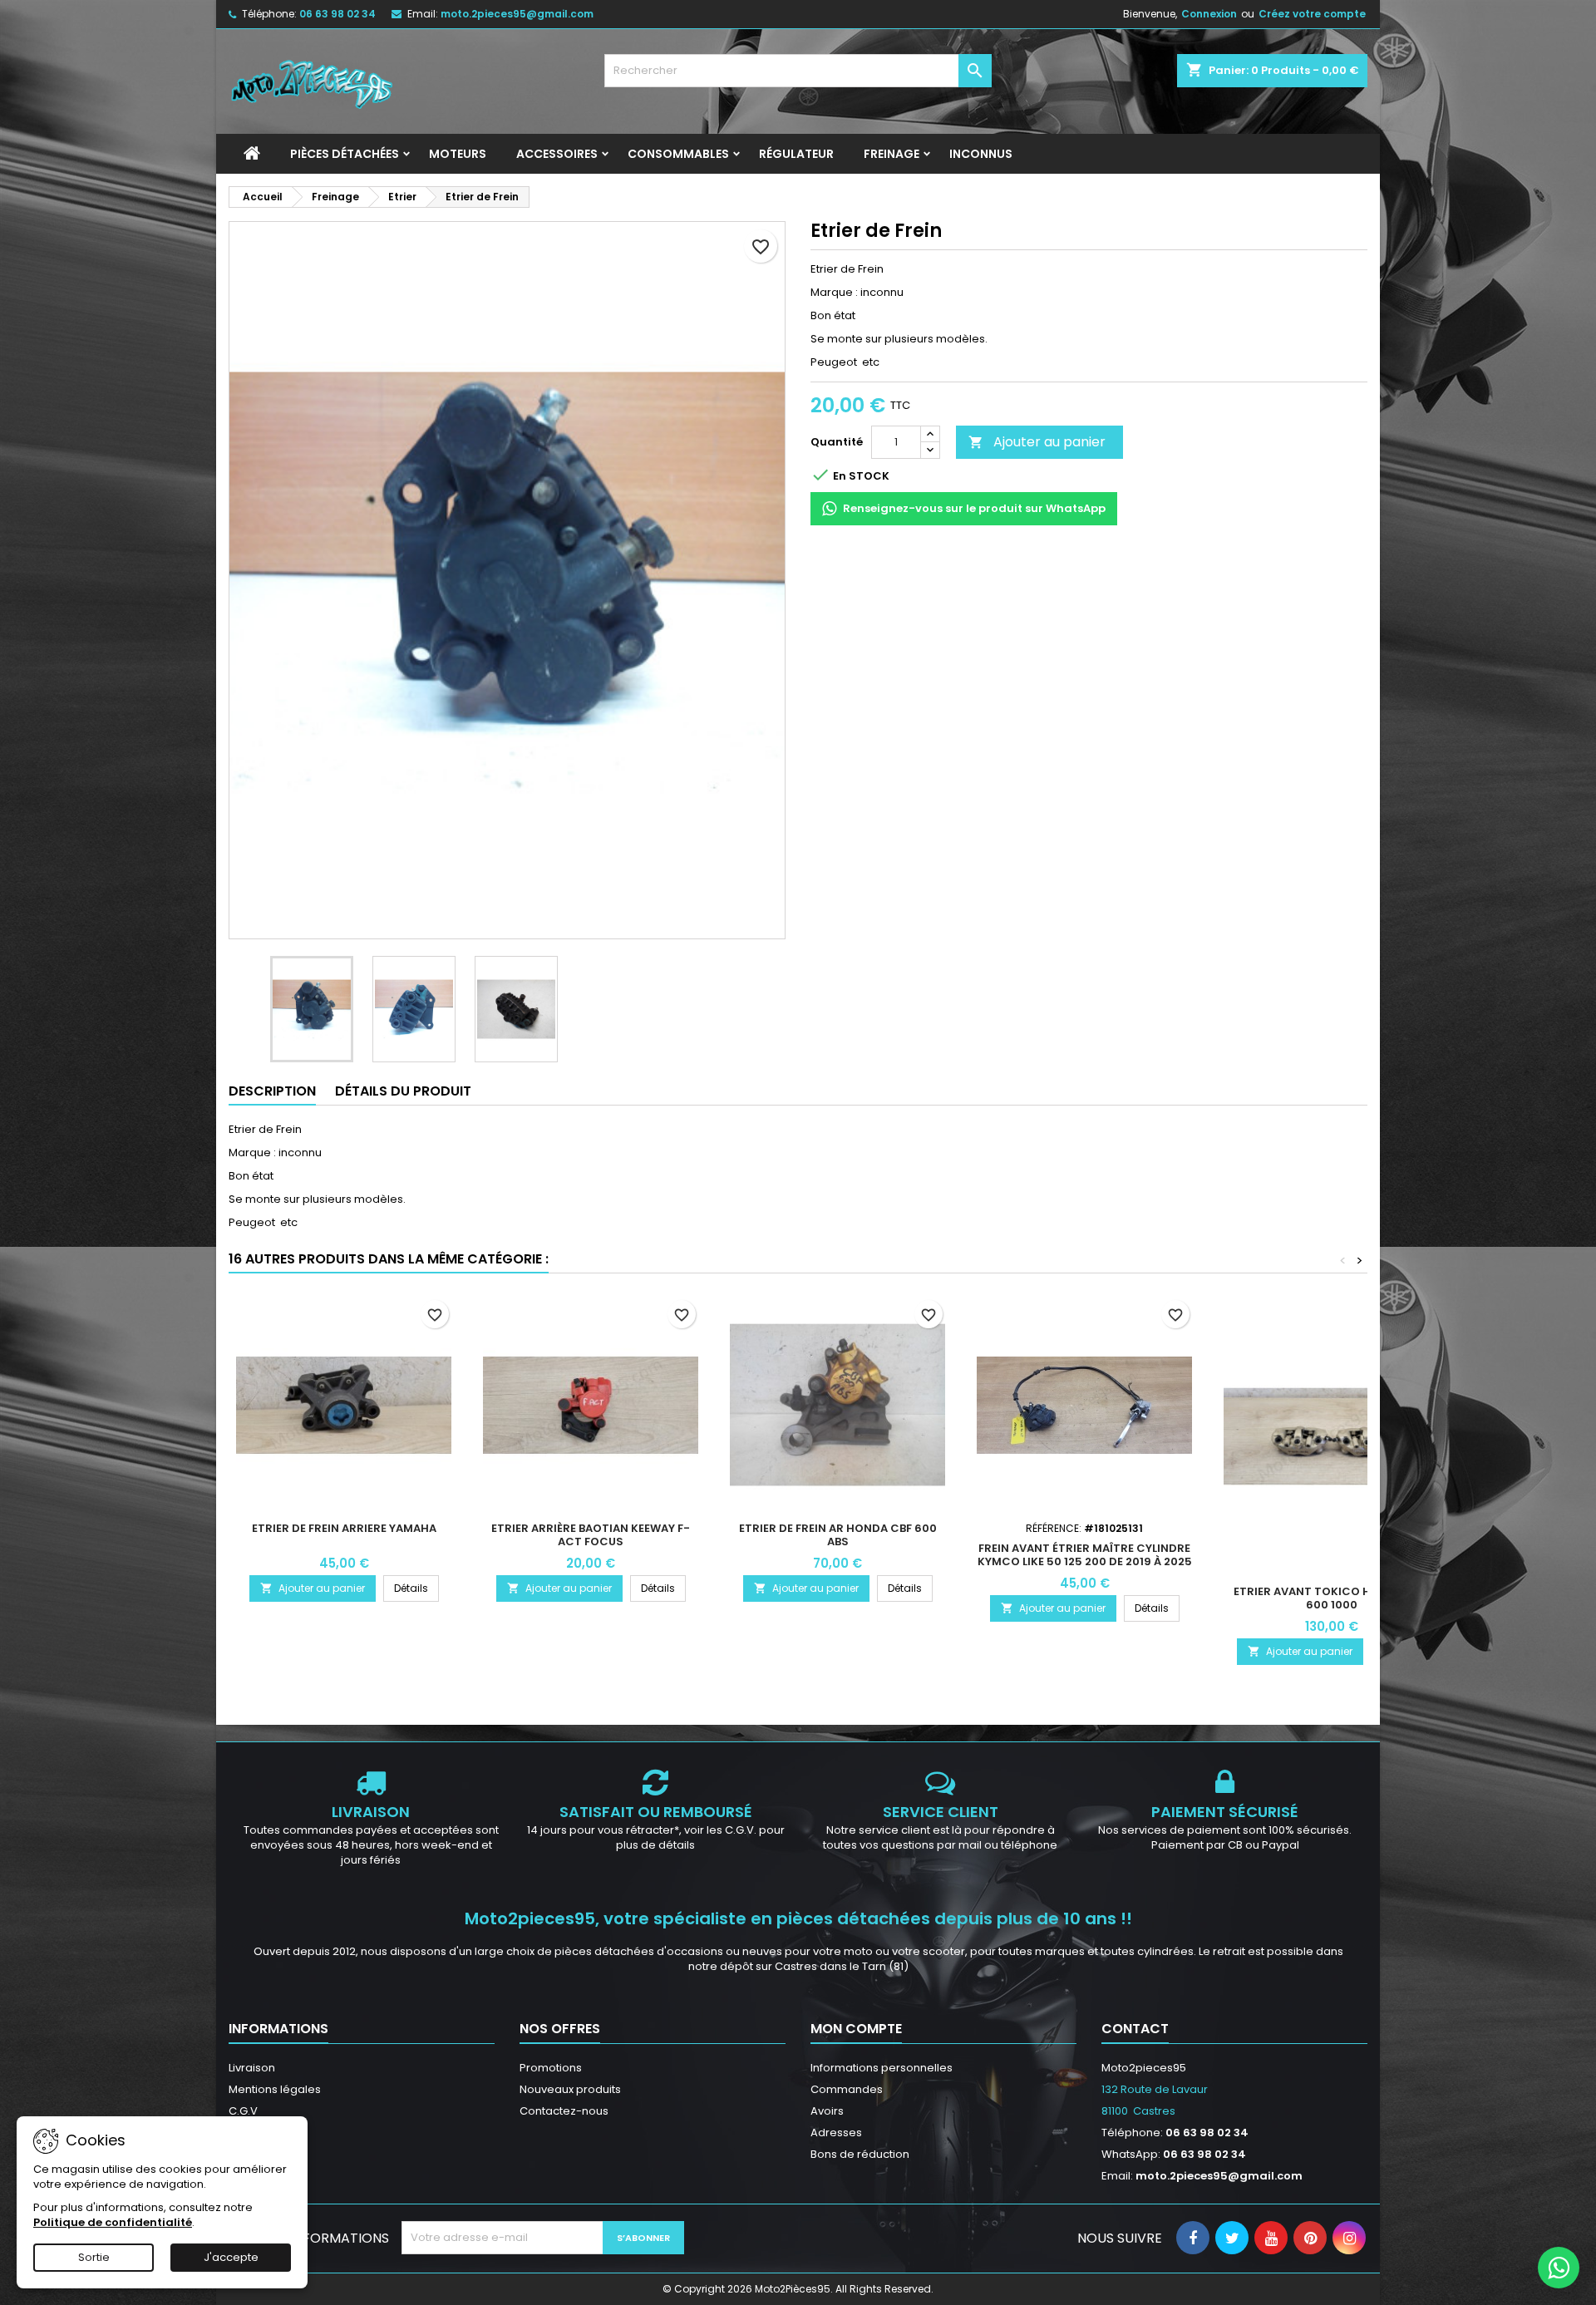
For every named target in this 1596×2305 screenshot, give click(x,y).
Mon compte (856, 2029)
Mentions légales (275, 2089)
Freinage (892, 154)
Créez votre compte (1312, 14)
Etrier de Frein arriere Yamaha (344, 1528)
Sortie (94, 2257)
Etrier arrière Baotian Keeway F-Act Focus (591, 1535)
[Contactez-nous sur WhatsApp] (1559, 2268)
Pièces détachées (345, 154)
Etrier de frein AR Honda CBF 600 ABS (838, 1535)
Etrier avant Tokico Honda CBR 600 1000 (1332, 1598)
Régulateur (796, 154)
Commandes (847, 2089)
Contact (1135, 2029)
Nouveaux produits (570, 2089)
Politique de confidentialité (113, 2222)
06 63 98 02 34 (337, 14)
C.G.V (243, 2111)
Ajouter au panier (1037, 442)
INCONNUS (981, 154)
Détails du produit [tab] (403, 1091)
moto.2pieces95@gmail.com (517, 14)
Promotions (551, 2068)
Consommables (678, 154)
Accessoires (557, 154)
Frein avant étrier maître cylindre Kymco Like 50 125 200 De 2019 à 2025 (1085, 1555)
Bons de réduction (860, 2154)
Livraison (252, 2068)
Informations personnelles (882, 2068)
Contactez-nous (564, 2111)
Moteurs (458, 154)
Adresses (836, 2133)
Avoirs (827, 2111)
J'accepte (231, 2257)
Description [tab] (272, 1091)
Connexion (1209, 14)
